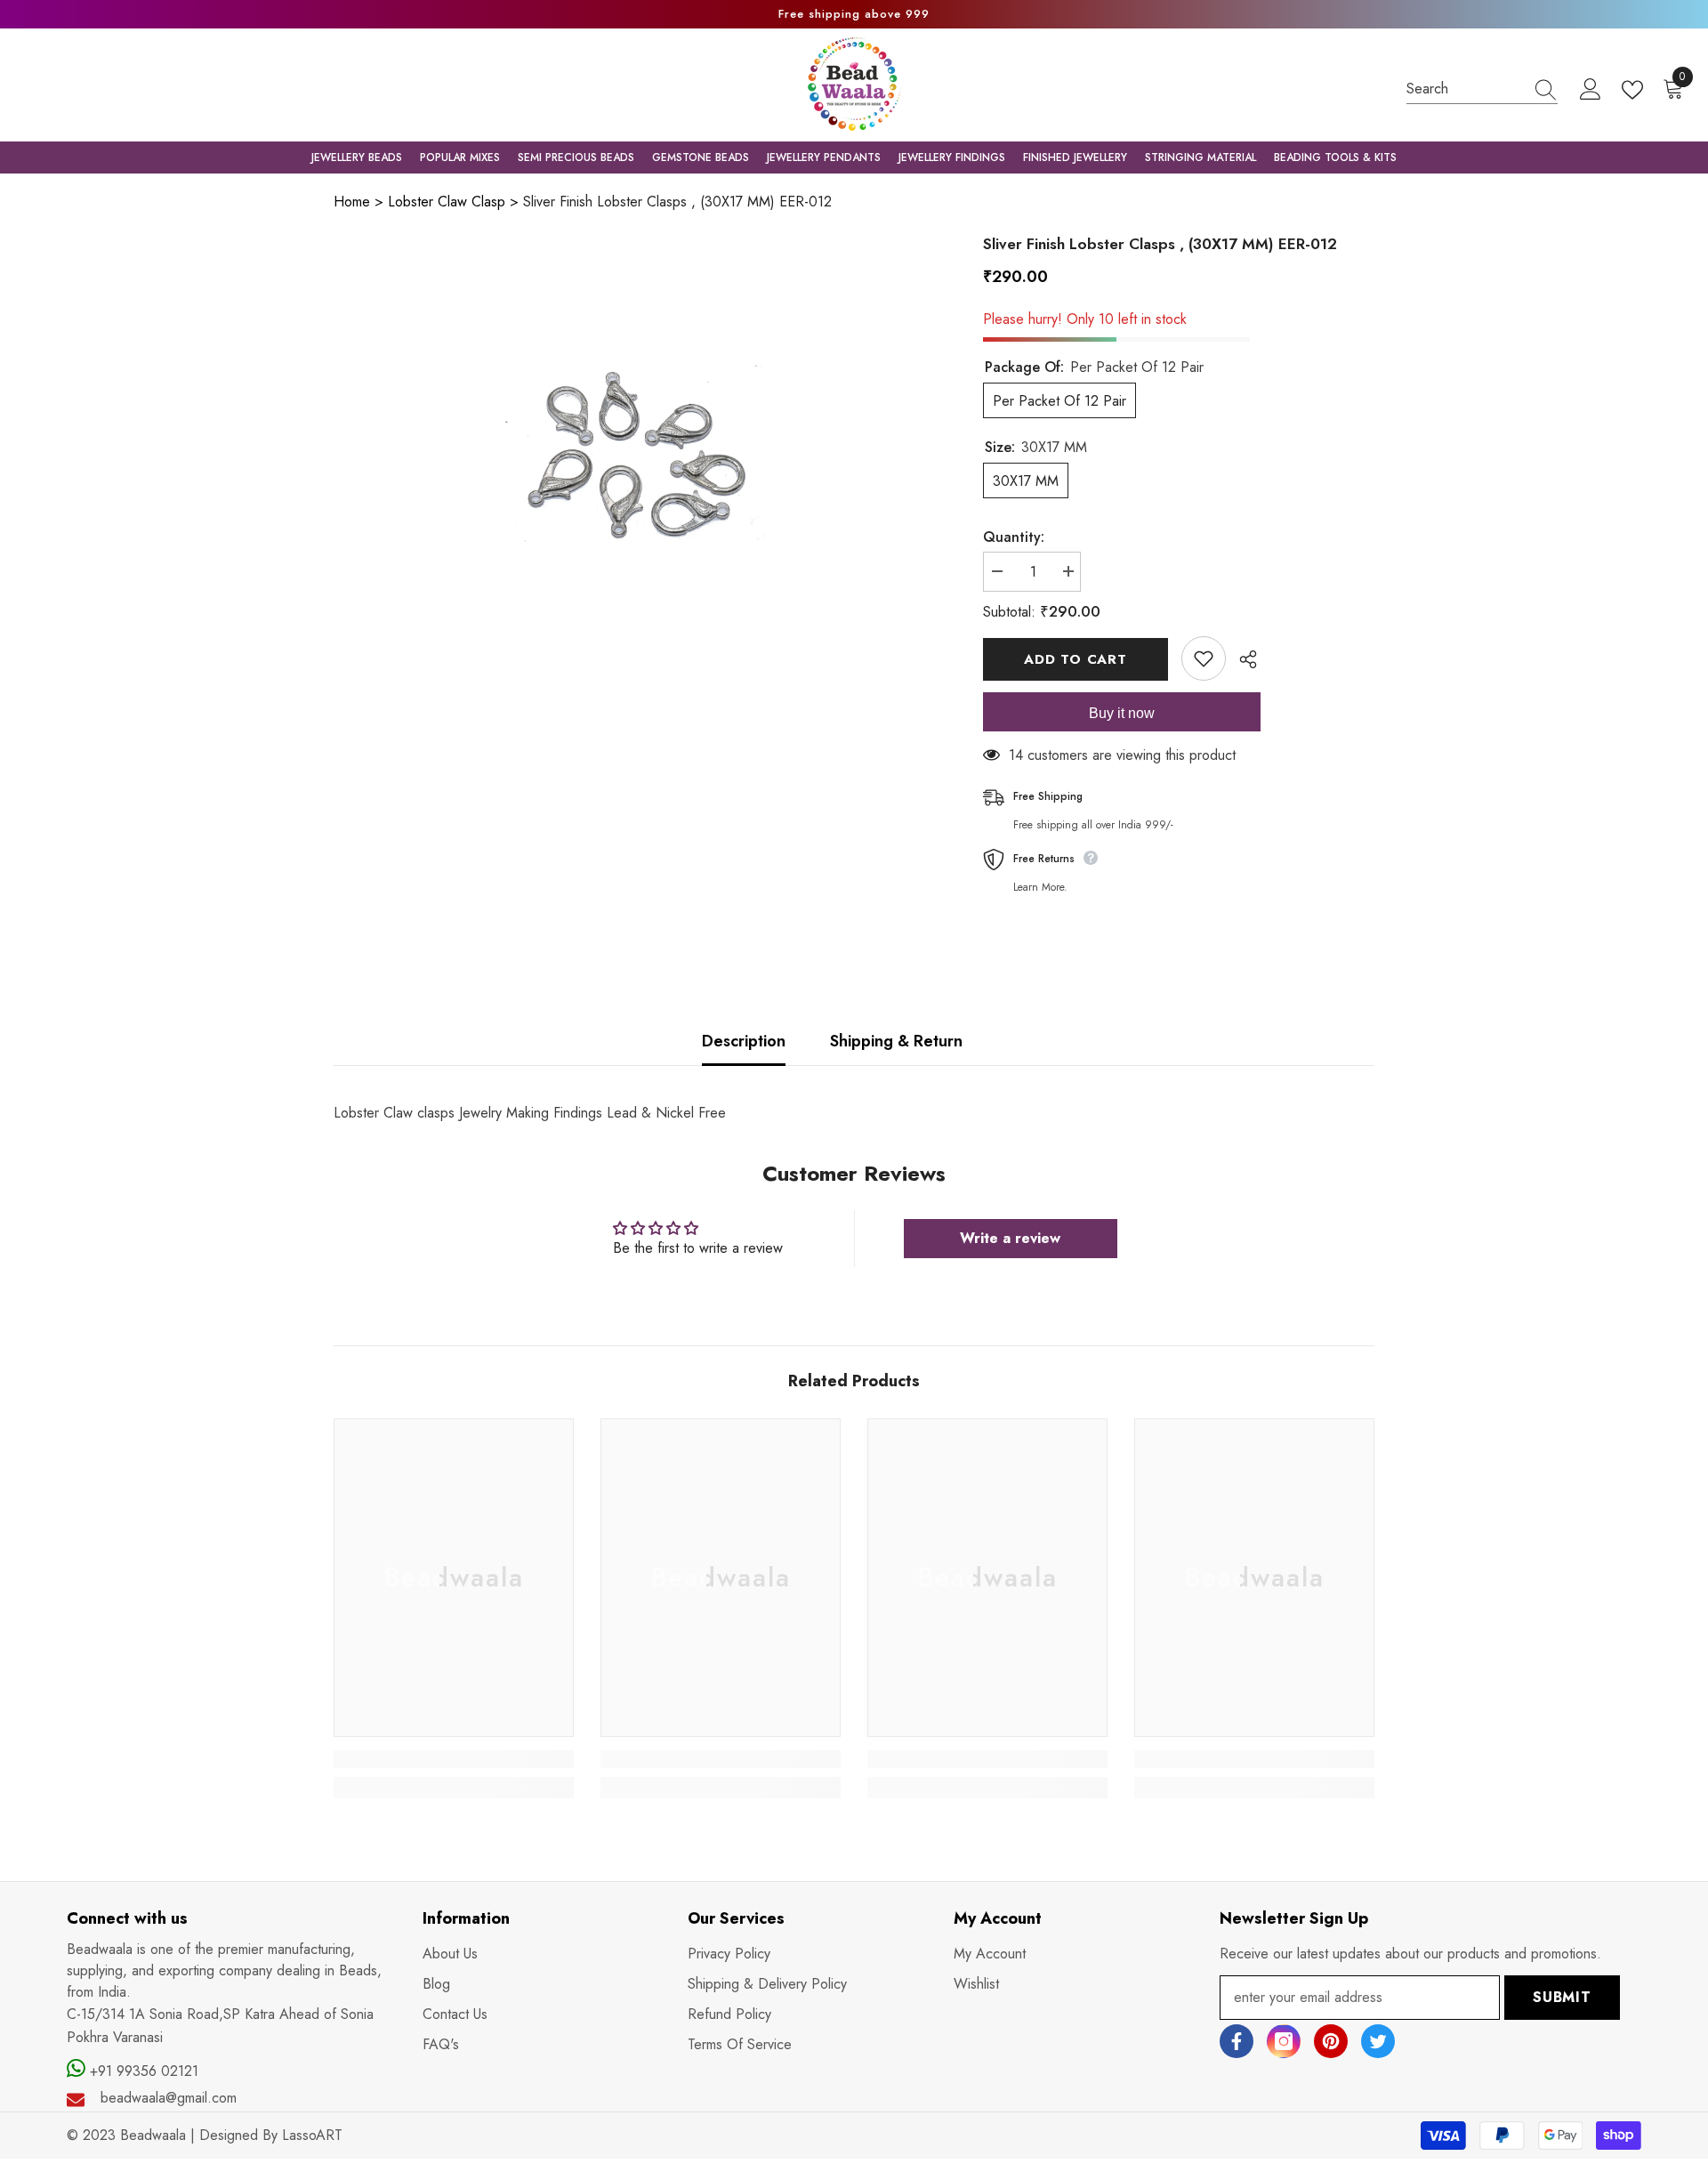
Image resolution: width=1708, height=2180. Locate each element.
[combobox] (1465, 89)
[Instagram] (1284, 2041)
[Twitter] (1378, 2041)
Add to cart (1075, 659)
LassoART (312, 2135)
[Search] (1482, 89)
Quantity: (1014, 537)
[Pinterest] (1331, 2041)
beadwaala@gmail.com (169, 2098)
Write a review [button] (1010, 1238)
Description (744, 1041)
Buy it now (1122, 713)
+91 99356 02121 (142, 2071)
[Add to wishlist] (1204, 658)
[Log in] (1591, 90)
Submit (1562, 1997)
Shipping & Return (896, 1041)
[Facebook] (1237, 2041)
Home (352, 202)
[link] (454, 1759)
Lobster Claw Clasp (447, 202)
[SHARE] (1241, 659)
